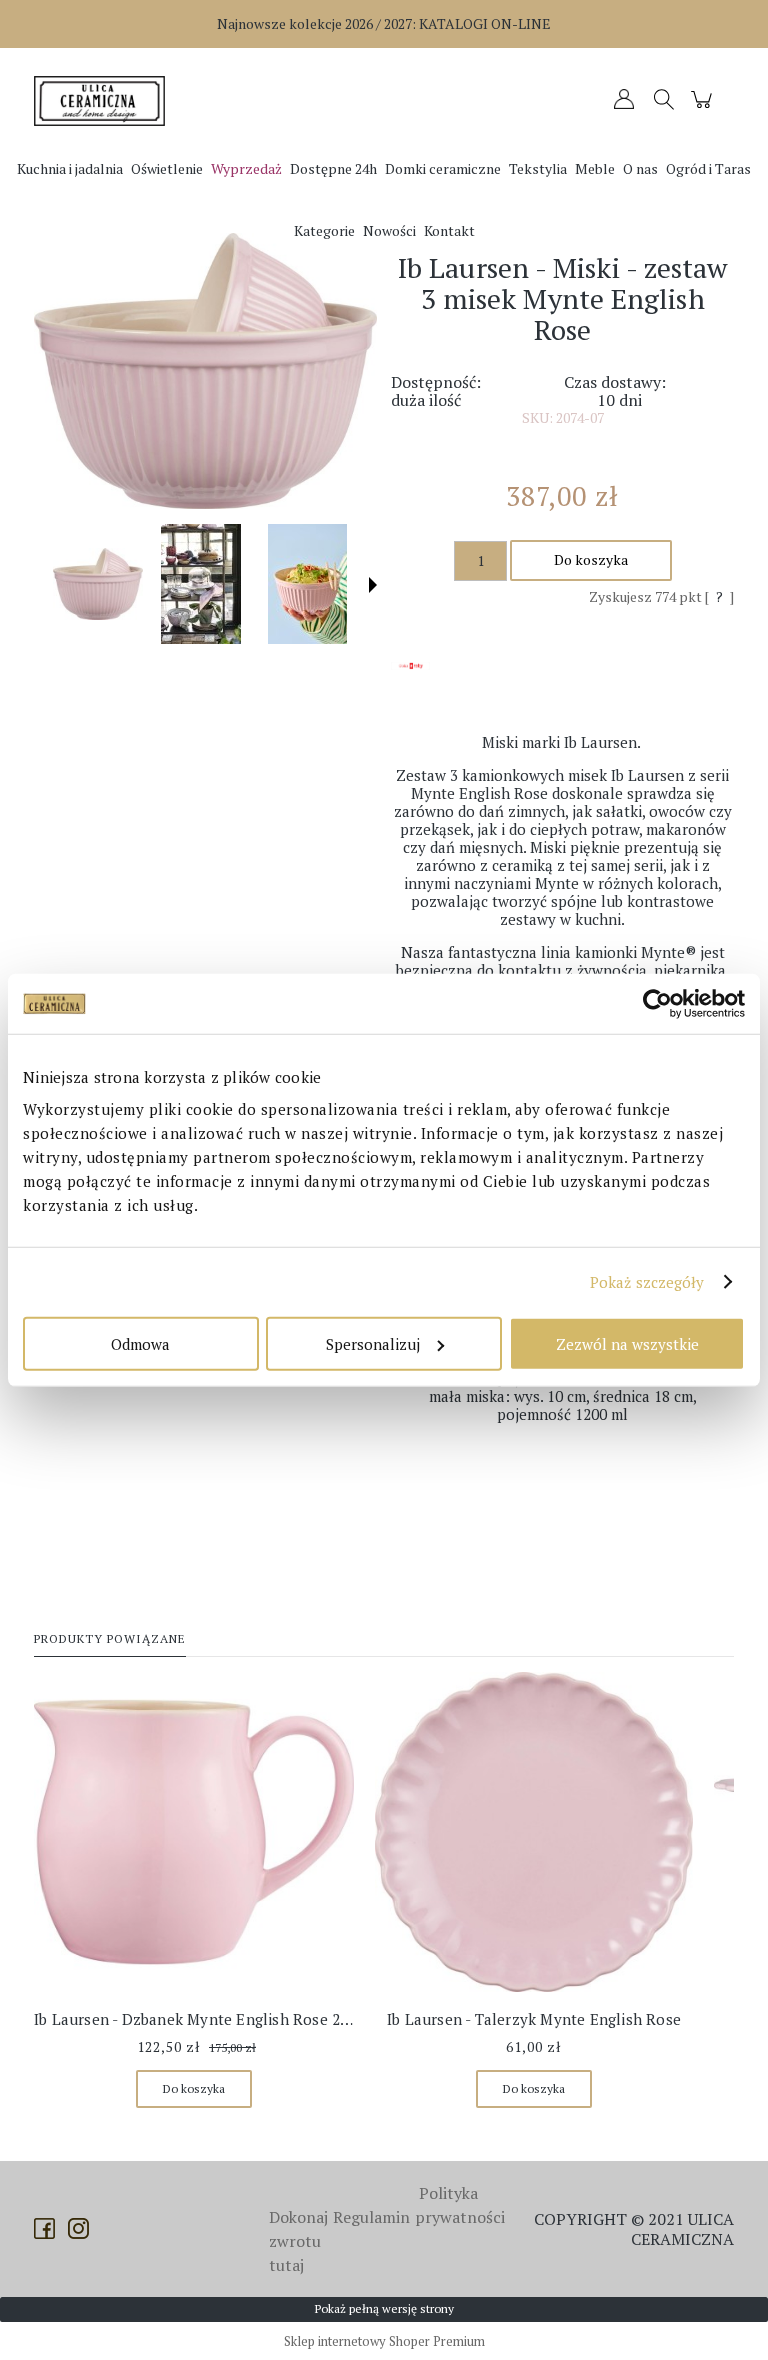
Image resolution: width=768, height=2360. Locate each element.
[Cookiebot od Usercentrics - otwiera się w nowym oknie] (657, 1004)
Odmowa (140, 1343)
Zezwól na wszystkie (627, 1343)
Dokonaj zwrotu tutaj (298, 2241)
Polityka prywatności (460, 2205)
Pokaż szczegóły (647, 1282)
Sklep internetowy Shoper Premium (384, 2341)
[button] (373, 585)
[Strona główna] (104, 101)
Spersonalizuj (373, 1343)
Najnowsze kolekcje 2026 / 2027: (384, 23)
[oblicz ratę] (410, 683)
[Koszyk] (704, 108)
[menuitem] (70, 168)
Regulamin (371, 2217)
